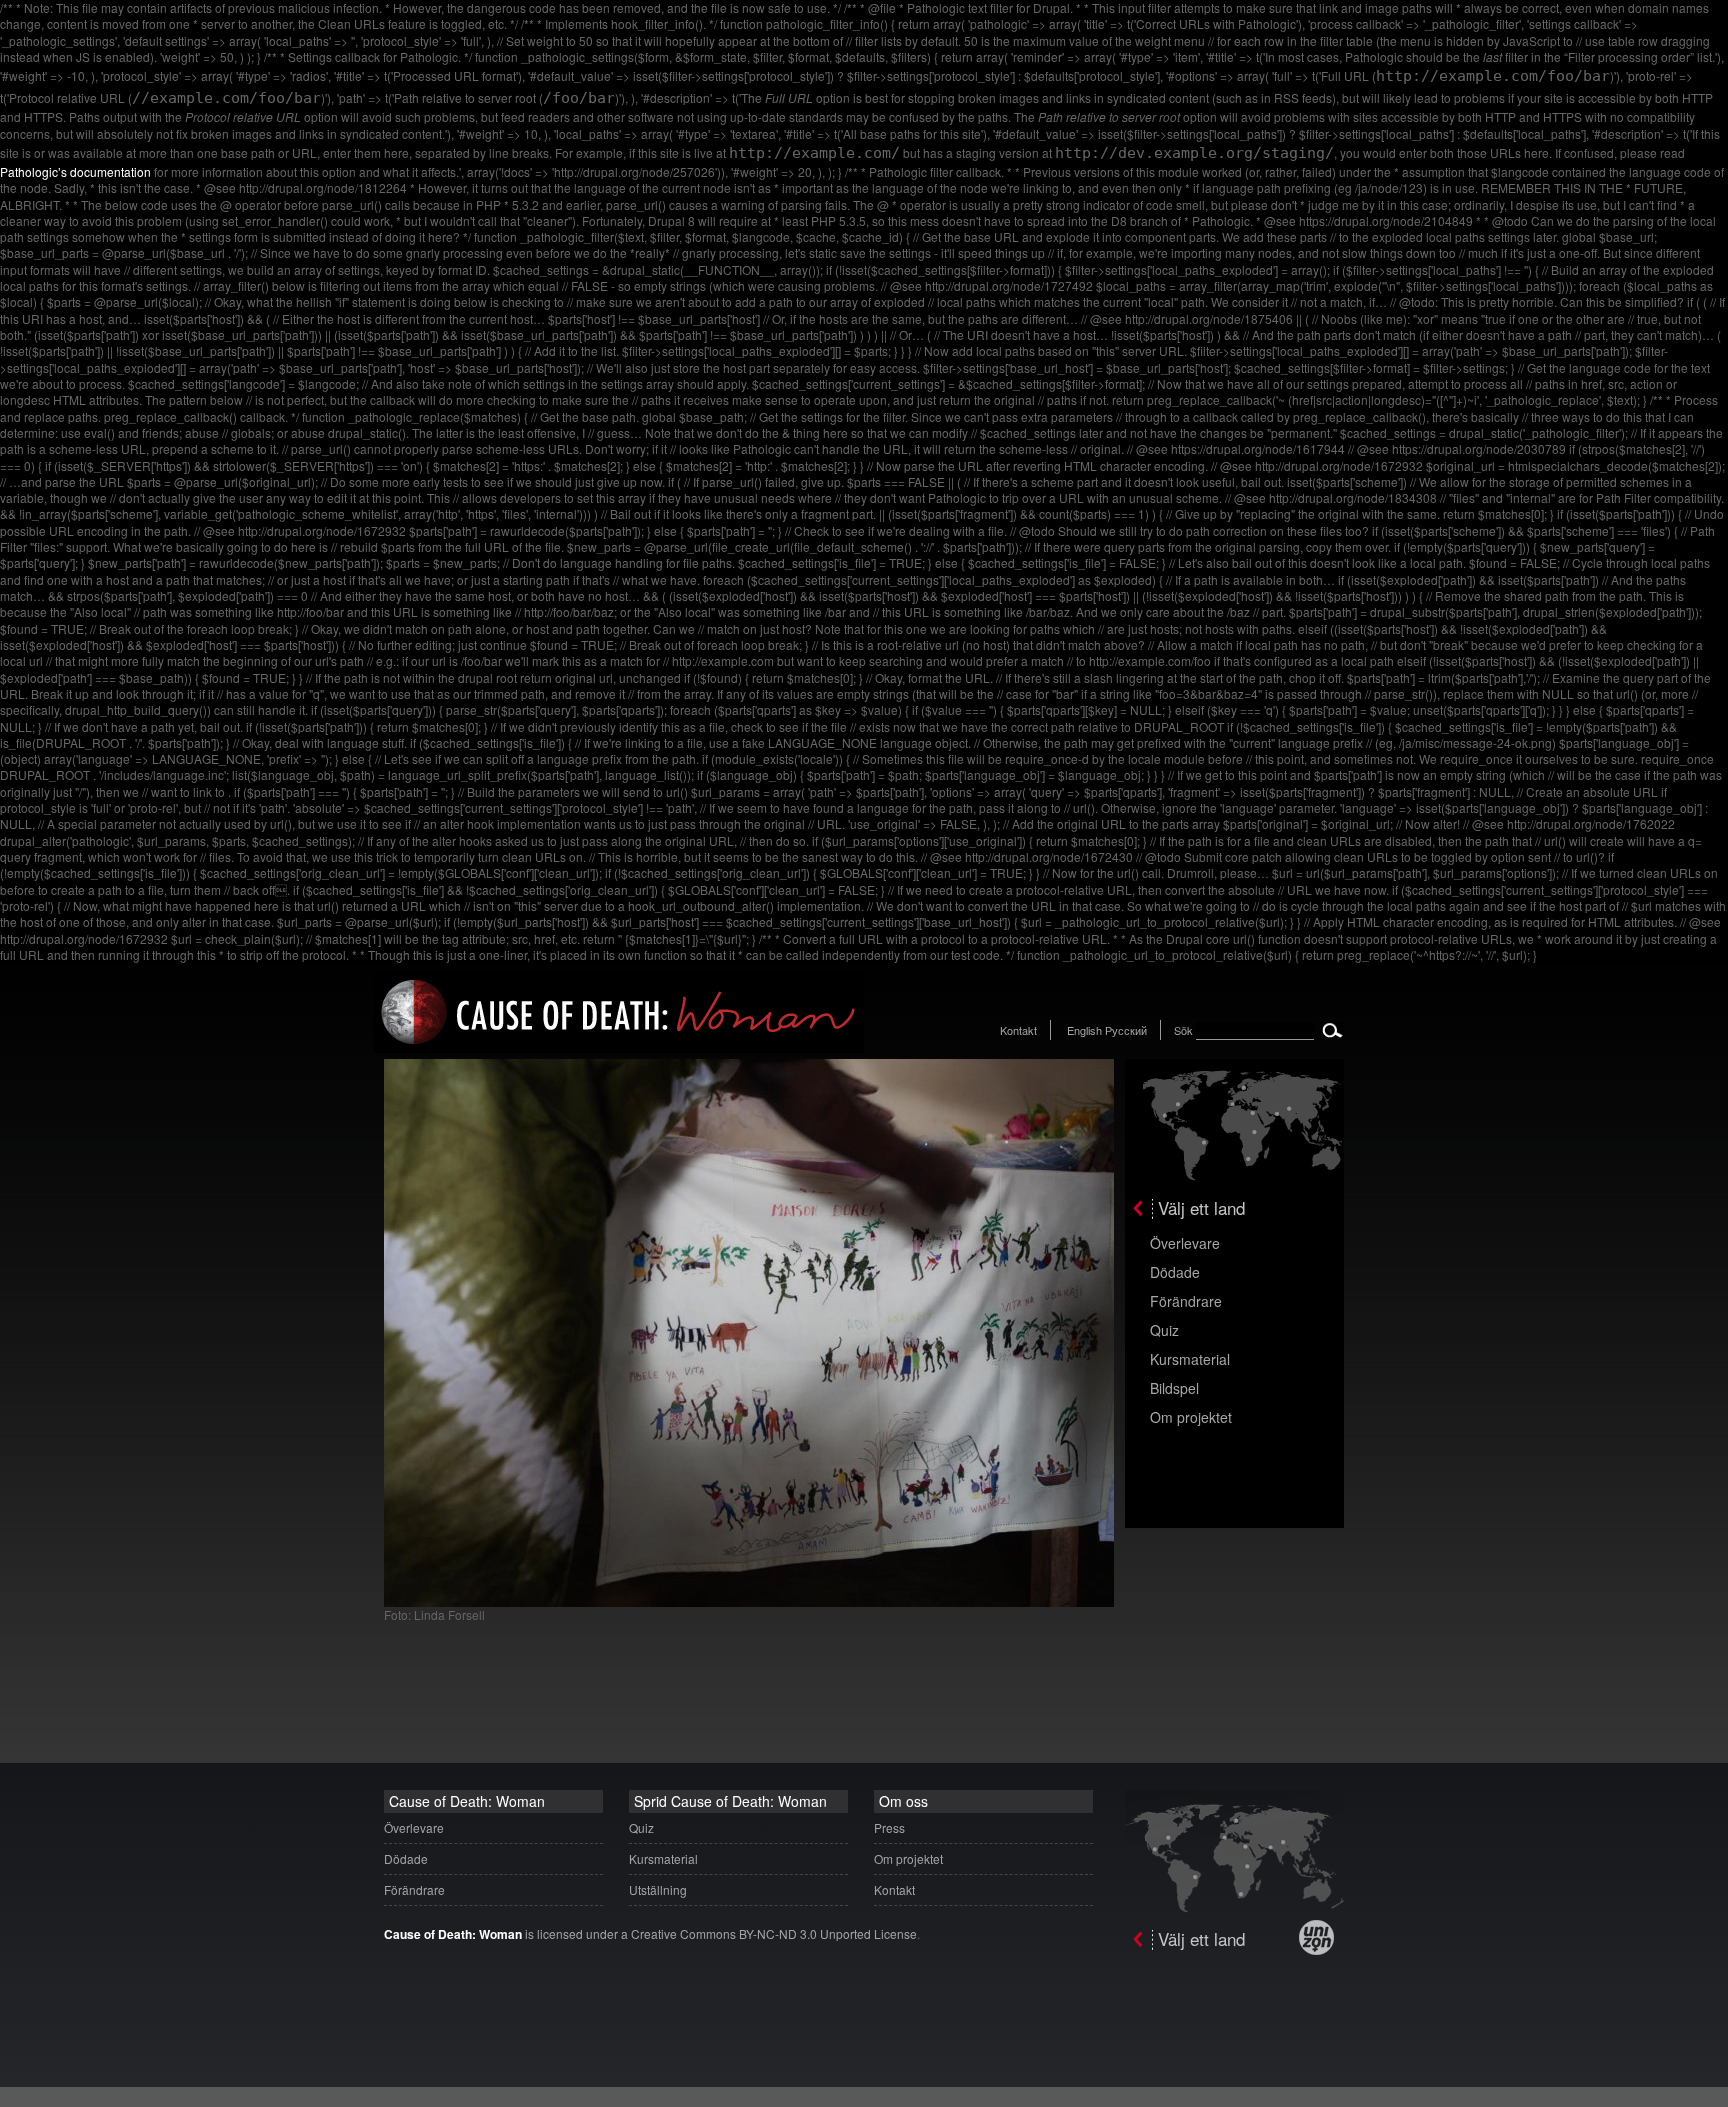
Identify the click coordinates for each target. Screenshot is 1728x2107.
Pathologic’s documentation (75, 171)
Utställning (658, 1889)
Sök (1183, 1030)
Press (889, 1827)
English (1084, 1030)
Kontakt (1018, 1030)
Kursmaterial (1190, 1359)
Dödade (1175, 1272)
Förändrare (1186, 1301)
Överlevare (1185, 1243)
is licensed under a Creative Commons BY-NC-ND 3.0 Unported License (650, 1933)
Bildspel (1174, 1388)
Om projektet (1191, 1417)
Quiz (1164, 1330)
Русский (1126, 1030)
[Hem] (619, 1047)
